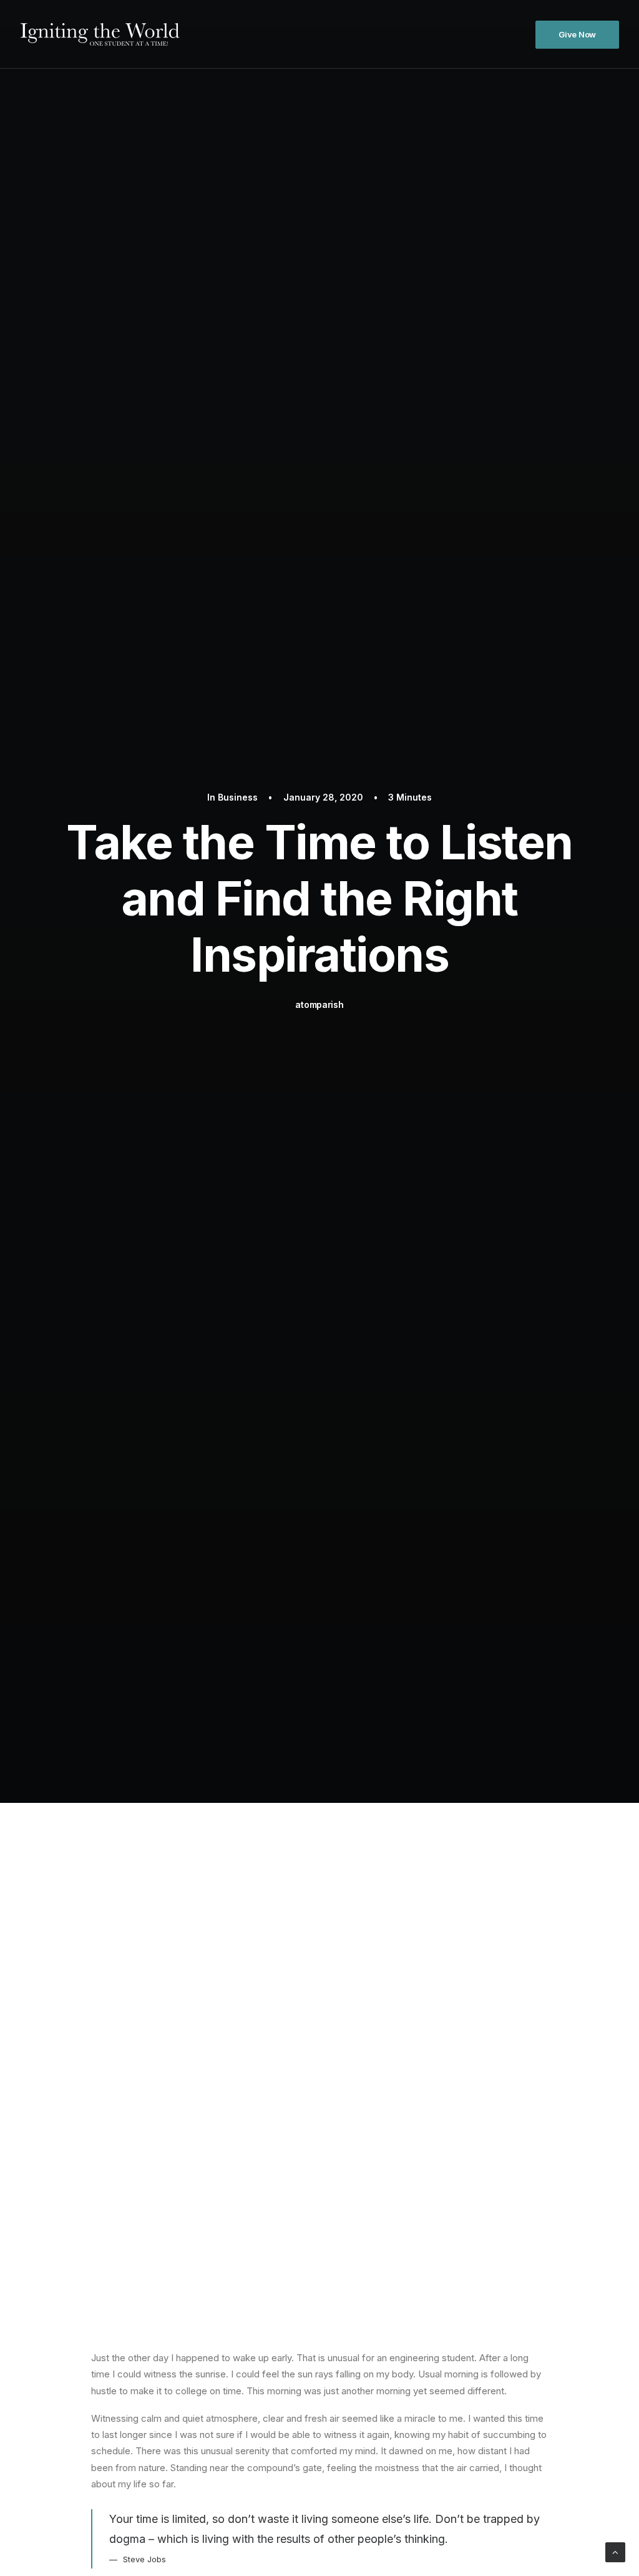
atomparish (319, 1004)
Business (238, 797)
